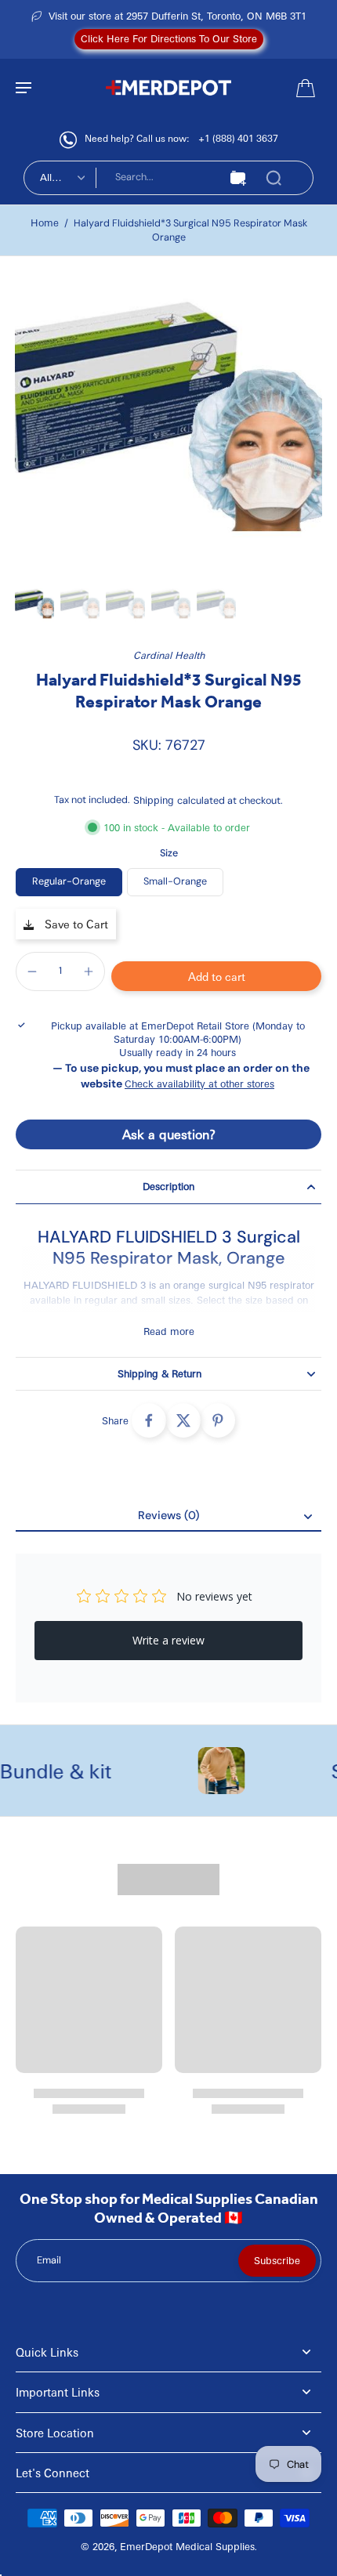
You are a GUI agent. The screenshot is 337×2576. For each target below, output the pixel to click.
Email (49, 2260)
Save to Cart (75, 924)
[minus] (32, 971)
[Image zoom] (168, 425)
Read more (169, 1331)
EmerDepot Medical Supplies (187, 2546)
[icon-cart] (304, 87)
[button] (216, 976)
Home (45, 223)
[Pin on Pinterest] (218, 1420)
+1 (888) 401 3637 (238, 138)
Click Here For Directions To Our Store (169, 38)
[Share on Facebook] (149, 1420)
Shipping (155, 800)
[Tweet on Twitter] (183, 1420)
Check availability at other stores (199, 1084)
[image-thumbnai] (34, 605)
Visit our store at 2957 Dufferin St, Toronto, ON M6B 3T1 (178, 16)
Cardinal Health (169, 655)
